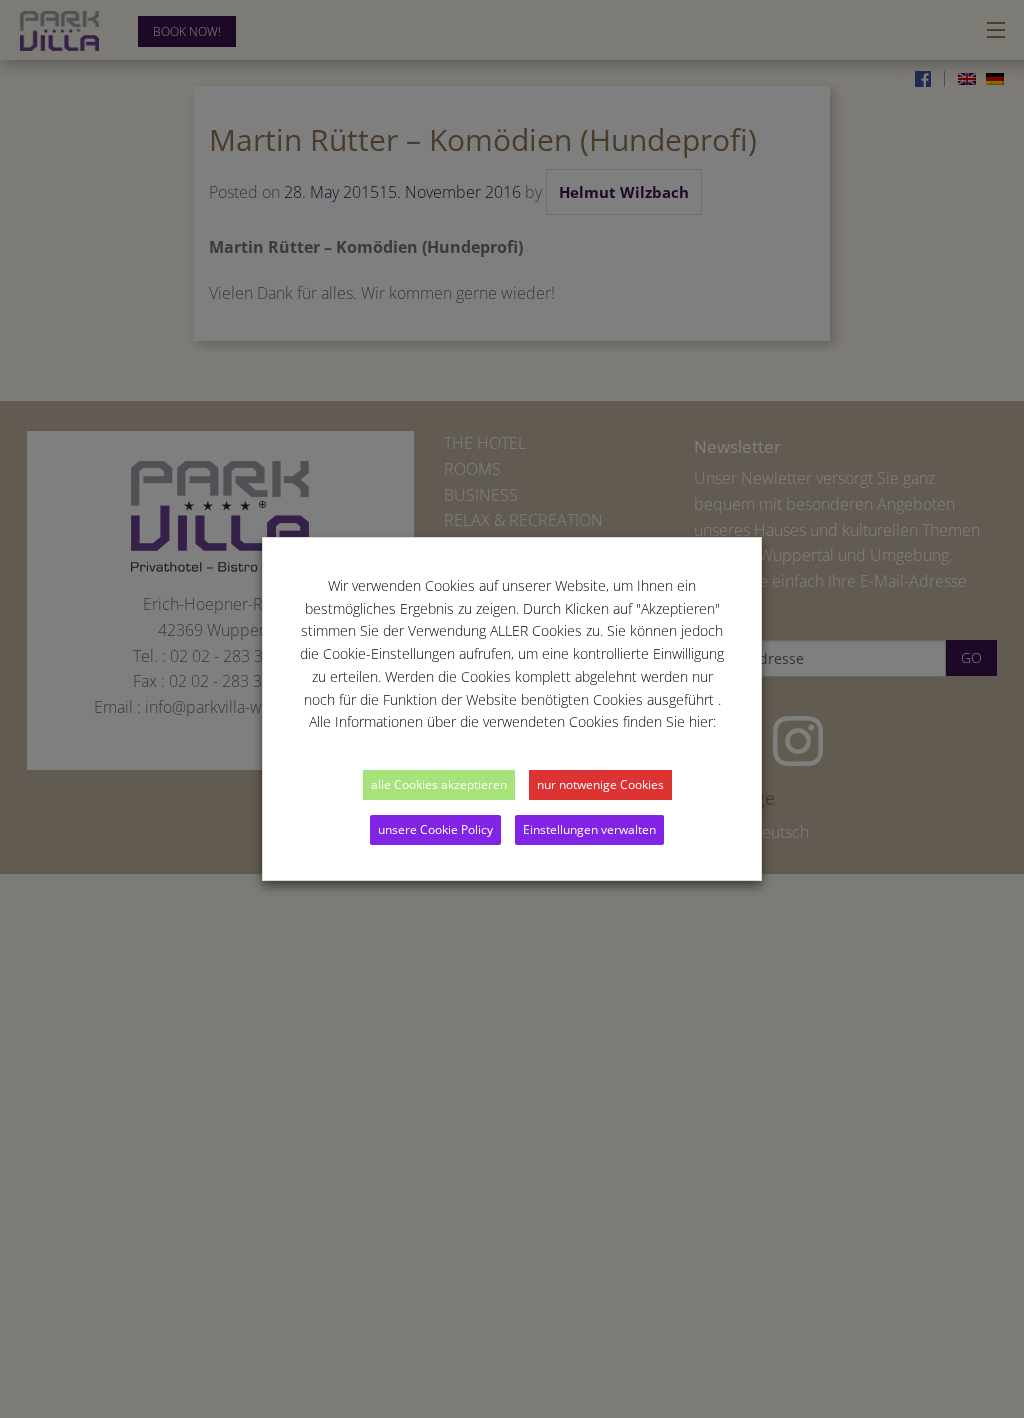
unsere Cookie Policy (435, 829)
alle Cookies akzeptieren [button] (439, 784)
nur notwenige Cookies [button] (600, 784)
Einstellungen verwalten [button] (589, 829)
